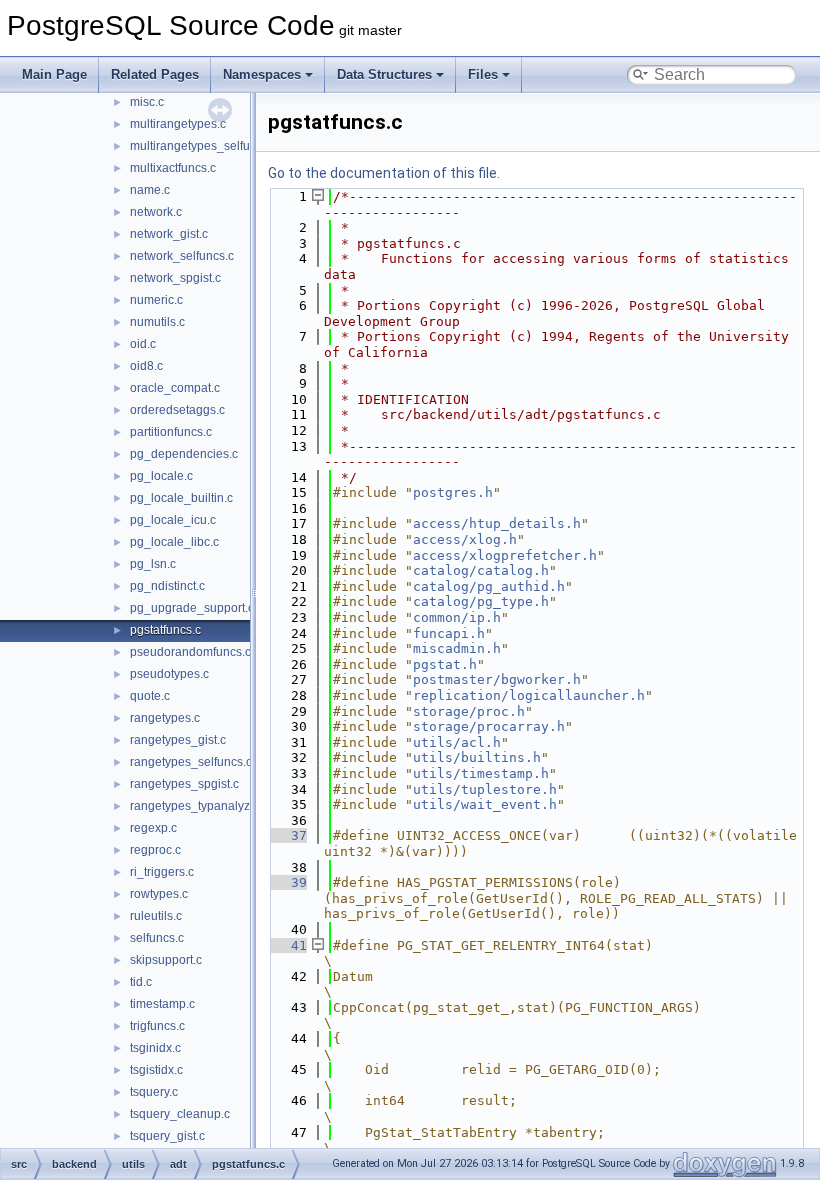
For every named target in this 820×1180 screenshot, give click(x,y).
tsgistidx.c (156, 1070)
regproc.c (155, 850)
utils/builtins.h (477, 757)
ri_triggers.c (162, 872)
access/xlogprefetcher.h (505, 555)
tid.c (141, 982)
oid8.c (146, 366)
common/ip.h (457, 617)
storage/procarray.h (489, 726)
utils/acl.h (457, 742)
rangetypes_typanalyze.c (198, 806)
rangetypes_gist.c (178, 740)
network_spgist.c (175, 278)
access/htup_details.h (497, 523)
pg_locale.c (161, 476)
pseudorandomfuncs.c (190, 652)
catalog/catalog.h (481, 570)
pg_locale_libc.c (174, 542)
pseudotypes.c (169, 674)
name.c (150, 190)
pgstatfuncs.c (165, 630)
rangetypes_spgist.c (184, 784)
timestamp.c (162, 1004)
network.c (156, 212)
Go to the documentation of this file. (384, 173)
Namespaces (262, 74)
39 (287, 882)
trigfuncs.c (157, 1026)
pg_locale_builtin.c (181, 498)
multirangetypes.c (178, 124)
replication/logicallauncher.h (529, 695)
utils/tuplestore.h (485, 789)
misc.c (147, 102)
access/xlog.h (465, 539)
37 (287, 835)
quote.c (150, 696)
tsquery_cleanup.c (180, 1114)
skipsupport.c (166, 960)
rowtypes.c (159, 894)
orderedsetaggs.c (177, 410)
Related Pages (155, 74)
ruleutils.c (156, 916)
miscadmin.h (457, 648)
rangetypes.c (165, 718)
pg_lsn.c (153, 564)
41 (287, 945)
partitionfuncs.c (171, 432)
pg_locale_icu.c (173, 520)
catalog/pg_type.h (481, 601)
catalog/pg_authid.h (489, 586)
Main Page (54, 74)
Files (483, 74)
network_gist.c (169, 234)
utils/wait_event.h (485, 804)
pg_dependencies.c (184, 454)
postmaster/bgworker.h (497, 679)
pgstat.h (445, 664)
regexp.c (153, 828)
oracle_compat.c (175, 388)
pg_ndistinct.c (167, 586)
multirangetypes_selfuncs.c (204, 146)
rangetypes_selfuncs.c (191, 762)
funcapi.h (449, 633)
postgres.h (453, 492)
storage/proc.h (469, 711)
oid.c (143, 344)
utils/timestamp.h (481, 773)
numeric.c (156, 300)
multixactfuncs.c (173, 168)
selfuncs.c (157, 938)
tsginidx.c (155, 1048)
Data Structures (384, 74)
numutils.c (157, 322)
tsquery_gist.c (167, 1136)
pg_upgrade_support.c (192, 608)
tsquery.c (154, 1092)
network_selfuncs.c (182, 256)
